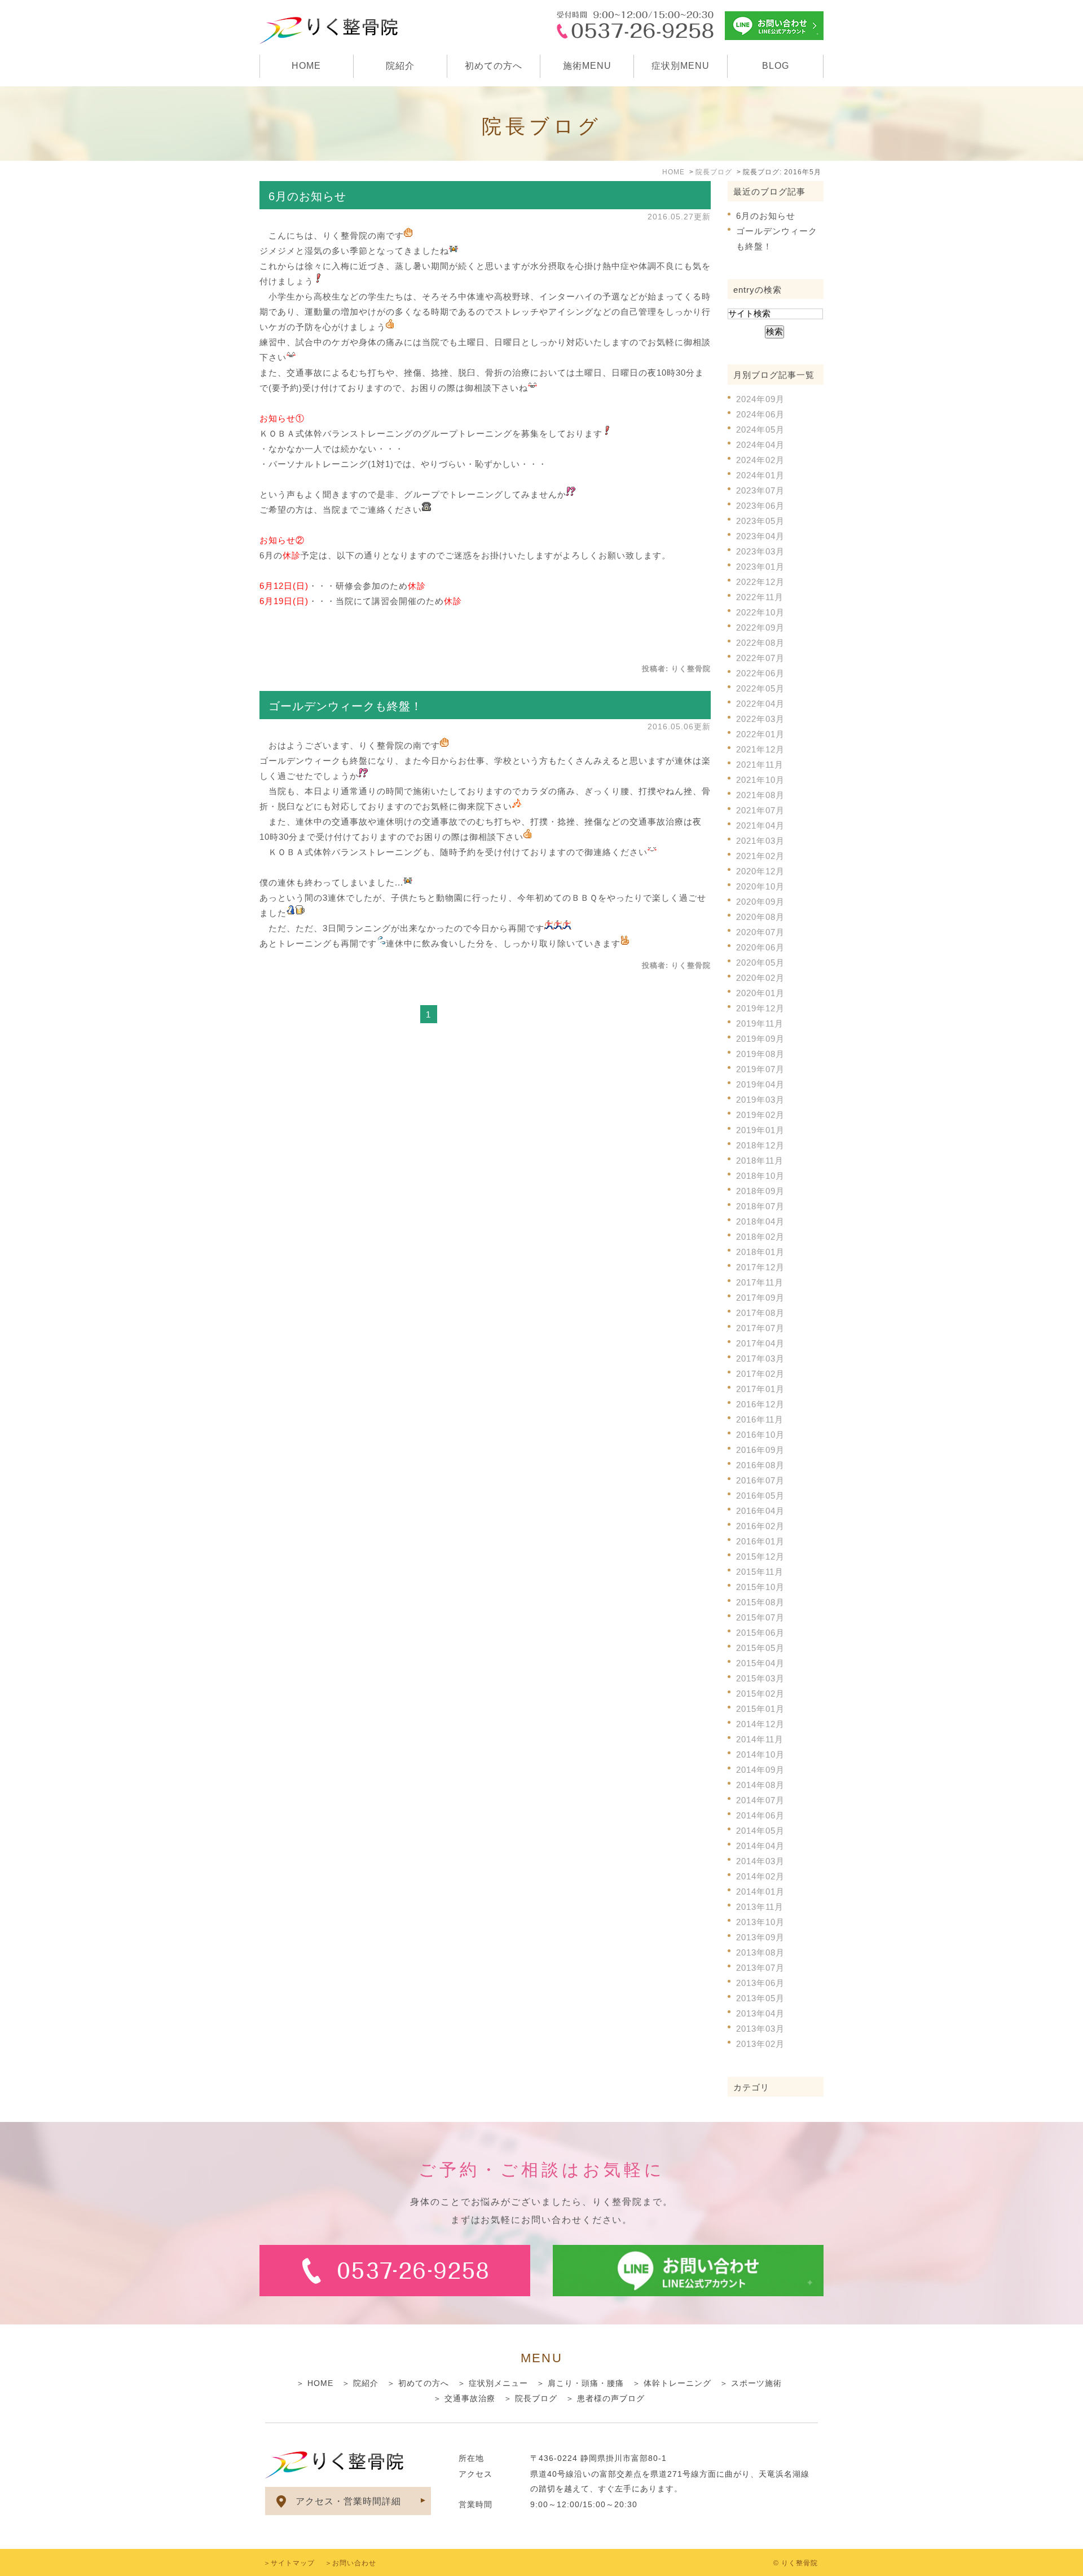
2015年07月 (760, 1617)
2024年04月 (760, 445)
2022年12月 (760, 582)
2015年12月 (760, 1556)
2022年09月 (760, 628)
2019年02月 (760, 1115)
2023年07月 (760, 490)
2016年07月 (760, 1480)
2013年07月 (760, 1968)
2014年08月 (760, 1785)
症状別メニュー (498, 2383)
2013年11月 (760, 1907)
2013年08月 (760, 1952)
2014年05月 (760, 1831)
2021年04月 (760, 825)
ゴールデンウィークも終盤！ (345, 706)
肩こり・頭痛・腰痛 (586, 2383)
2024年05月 (760, 430)
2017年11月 (760, 1282)
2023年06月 (760, 506)
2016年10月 (760, 1435)
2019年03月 (760, 1100)
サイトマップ (293, 2563)
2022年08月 (760, 643)
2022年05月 (760, 688)
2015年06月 (760, 1633)
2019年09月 (760, 1039)
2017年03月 (760, 1359)
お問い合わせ (354, 2563)
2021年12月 (760, 749)
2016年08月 (760, 1465)
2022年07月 (760, 658)
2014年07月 (760, 1800)
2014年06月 (760, 1815)
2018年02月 (760, 1237)
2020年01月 (760, 993)
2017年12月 (760, 1267)
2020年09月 (760, 902)
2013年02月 (760, 2044)
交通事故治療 (470, 2398)
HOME (306, 66)
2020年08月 (760, 917)
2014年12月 (760, 1724)
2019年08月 (760, 1054)
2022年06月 (760, 673)
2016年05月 (760, 1496)
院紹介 (400, 66)
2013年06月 (760, 1983)
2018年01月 (760, 1252)
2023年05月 (760, 521)
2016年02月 (760, 1526)
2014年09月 (760, 1770)
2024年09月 (760, 399)
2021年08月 (760, 795)
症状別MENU (681, 66)
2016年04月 (760, 1511)
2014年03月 (760, 1861)
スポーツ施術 (756, 2383)
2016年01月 (760, 1541)
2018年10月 (760, 1176)
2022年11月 (760, 597)
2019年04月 (760, 1084)
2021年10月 (760, 780)
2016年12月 (760, 1404)
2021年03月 (760, 841)
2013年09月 (760, 1937)
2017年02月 (760, 1374)
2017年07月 (760, 1328)
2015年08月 (760, 1602)
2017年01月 (760, 1389)
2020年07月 (760, 932)
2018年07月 (760, 1206)
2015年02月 (760, 1694)
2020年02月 (760, 978)
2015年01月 (760, 1709)
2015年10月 (760, 1587)
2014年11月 (760, 1739)
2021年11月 (760, 765)
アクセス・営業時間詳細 (348, 2501)
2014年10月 (760, 1754)
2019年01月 (760, 1130)
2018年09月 (760, 1191)
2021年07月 (760, 810)
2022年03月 (760, 719)
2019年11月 (760, 1023)
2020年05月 (760, 963)
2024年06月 (760, 414)
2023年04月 (760, 536)
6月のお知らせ (307, 196)
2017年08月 (760, 1313)
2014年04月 (760, 1846)
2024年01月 (760, 475)
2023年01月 (760, 567)
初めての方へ (494, 66)
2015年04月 (760, 1663)
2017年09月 (760, 1298)
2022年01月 (760, 734)
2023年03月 (760, 551)
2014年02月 (760, 1876)
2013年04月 (760, 2013)
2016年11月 (760, 1419)
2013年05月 (760, 1998)
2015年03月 (760, 1678)
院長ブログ (536, 2398)
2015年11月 (760, 1572)
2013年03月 (760, 2029)
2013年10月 (760, 1922)
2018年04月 (760, 1221)
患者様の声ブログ (611, 2398)
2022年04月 (760, 704)
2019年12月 (760, 1008)
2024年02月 (760, 460)
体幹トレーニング (677, 2383)
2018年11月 (760, 1161)
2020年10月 (760, 886)
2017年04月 (760, 1343)
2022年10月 (760, 612)
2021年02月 (760, 856)
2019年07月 (760, 1069)
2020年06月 (760, 947)
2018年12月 (760, 1145)
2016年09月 (760, 1450)
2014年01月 (760, 1892)
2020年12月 (760, 871)
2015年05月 (760, 1648)
